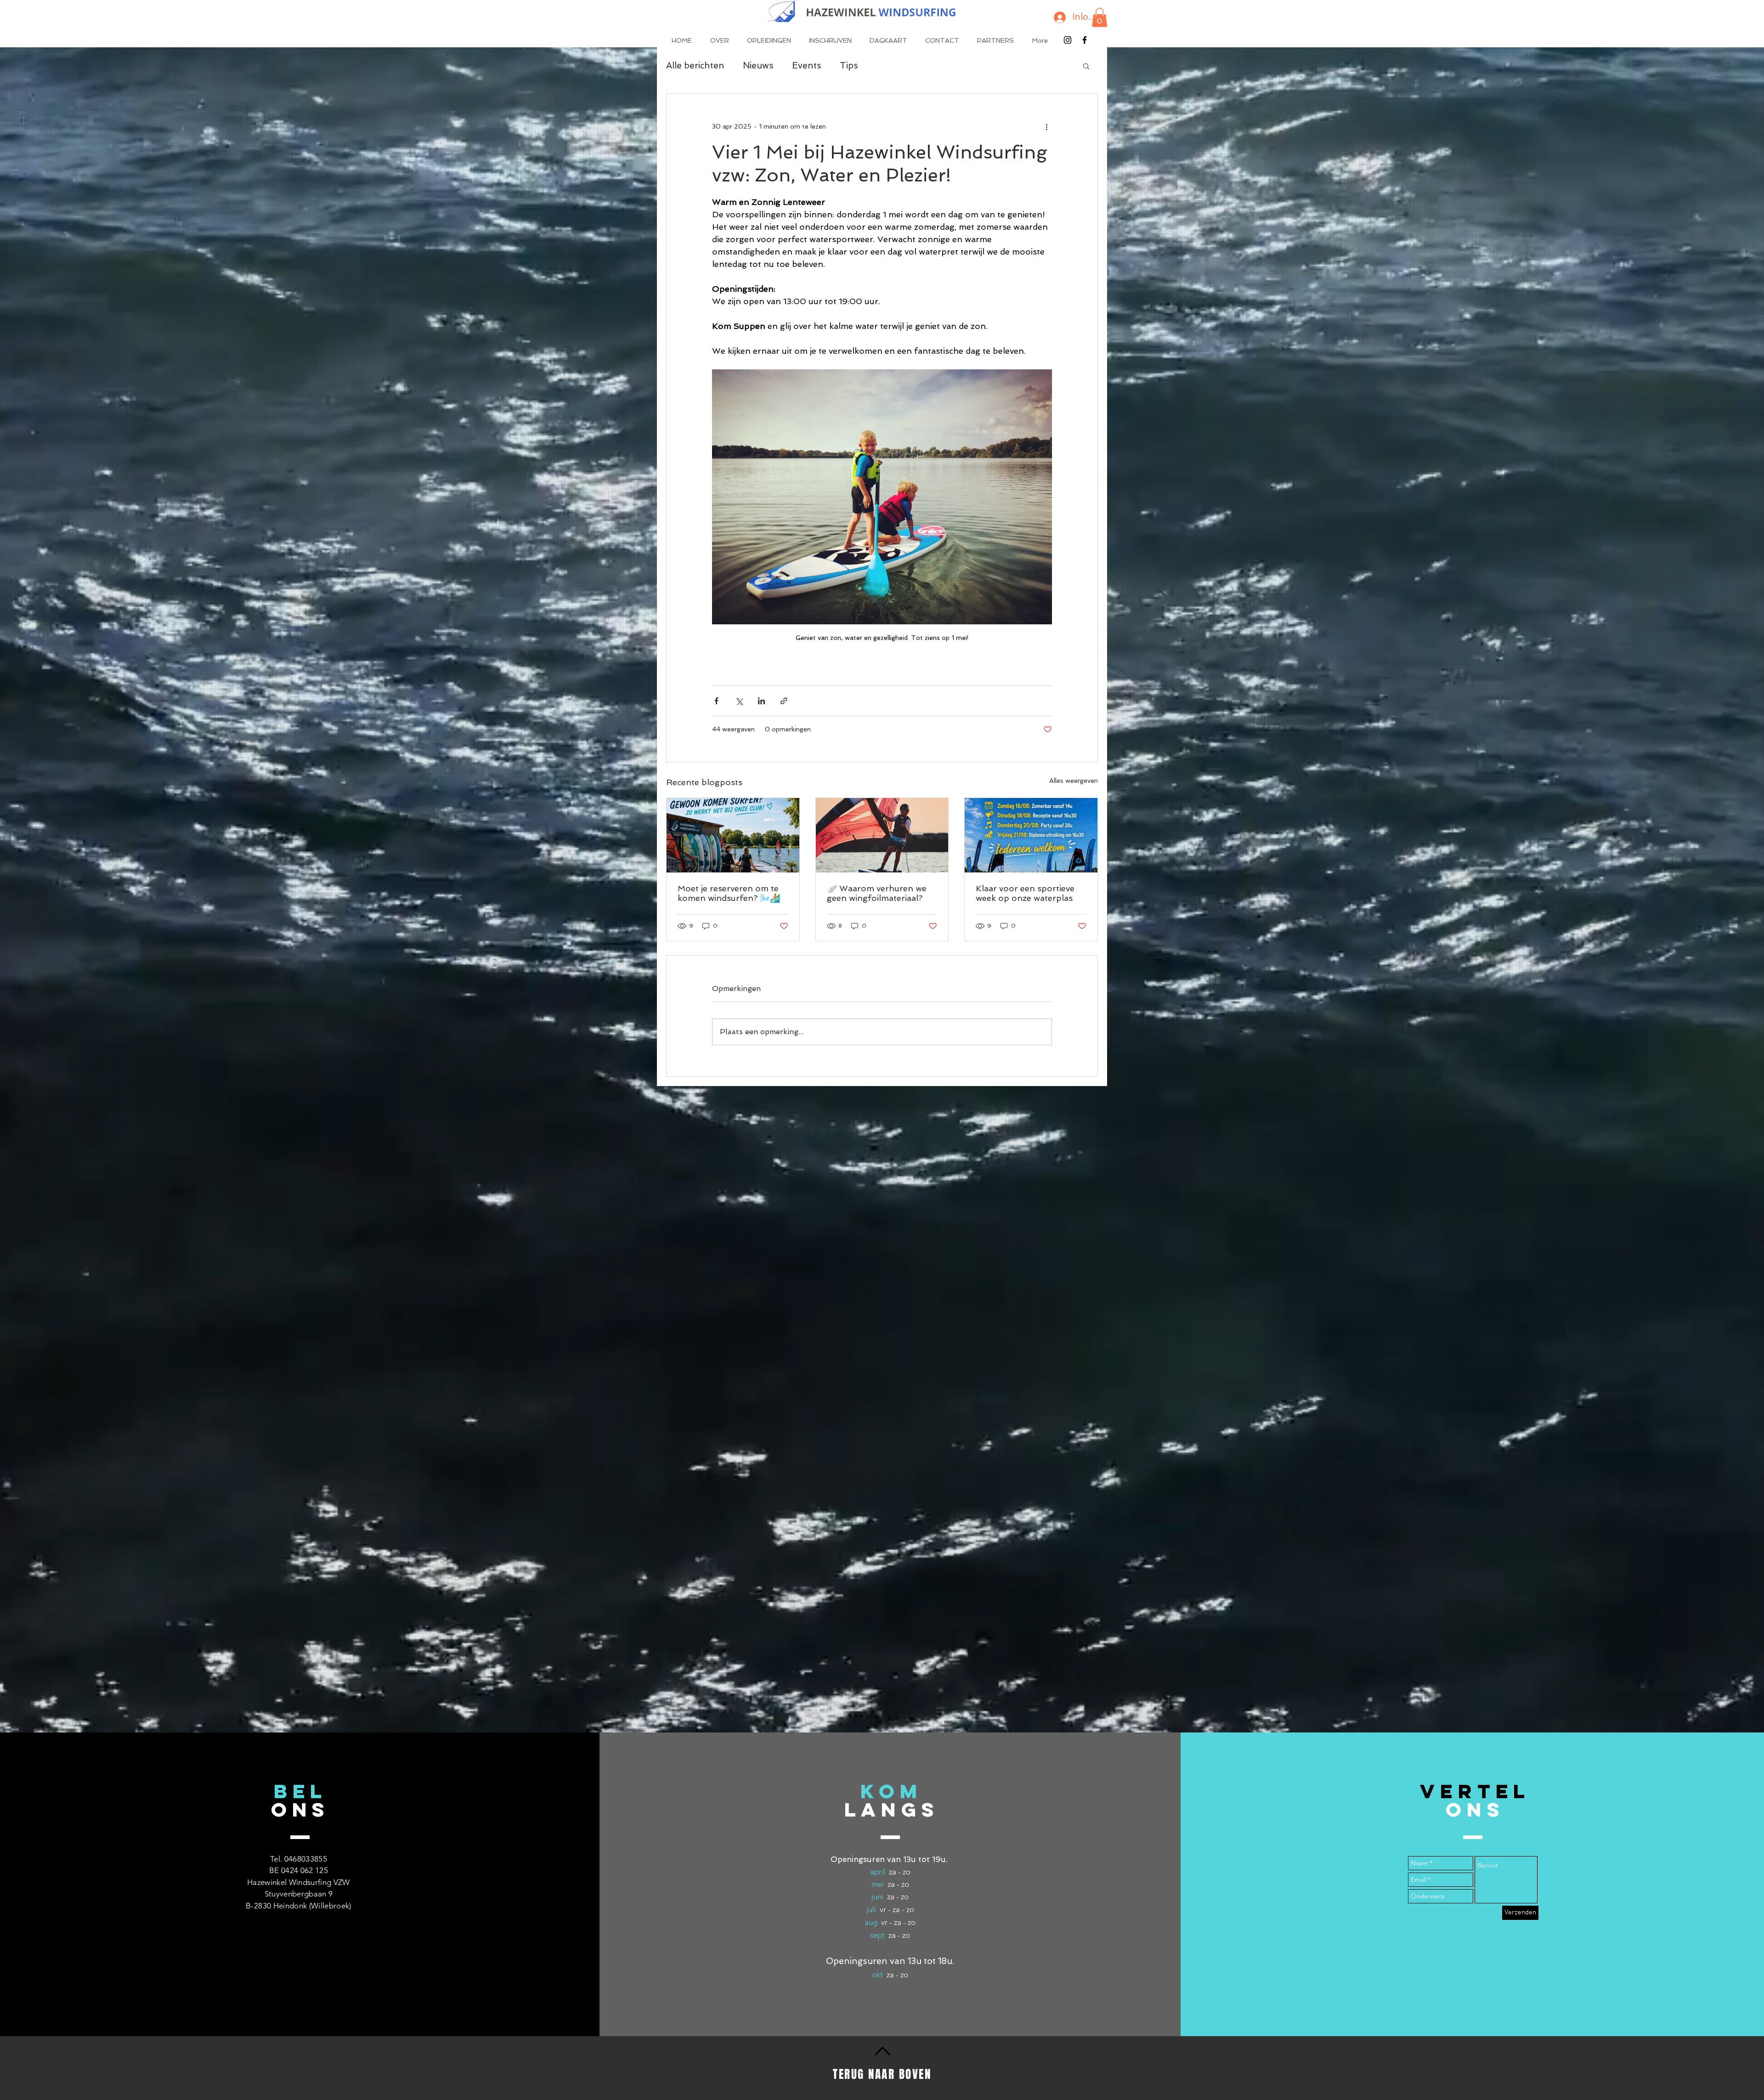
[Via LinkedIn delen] (761, 701)
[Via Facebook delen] (716, 701)
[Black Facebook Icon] (1085, 40)
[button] (1100, 17)
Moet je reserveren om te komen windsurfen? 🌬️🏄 (729, 893)
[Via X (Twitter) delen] (739, 701)
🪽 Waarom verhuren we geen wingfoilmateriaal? (877, 893)
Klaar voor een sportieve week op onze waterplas (1025, 893)
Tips (849, 65)
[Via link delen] (784, 701)
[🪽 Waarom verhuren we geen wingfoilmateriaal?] (882, 835)
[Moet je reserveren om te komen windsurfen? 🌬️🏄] (733, 835)
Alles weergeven (1074, 781)
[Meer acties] (1046, 127)
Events (807, 65)
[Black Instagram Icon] (1068, 40)
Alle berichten (695, 65)
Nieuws (758, 65)
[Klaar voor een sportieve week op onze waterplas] (1031, 835)
